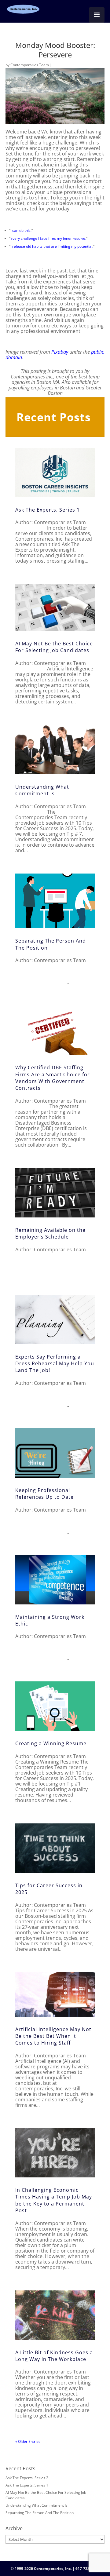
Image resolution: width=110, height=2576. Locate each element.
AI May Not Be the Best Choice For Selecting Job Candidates (54, 647)
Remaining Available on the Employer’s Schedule (50, 1233)
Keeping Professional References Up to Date (44, 1494)
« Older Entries (28, 2441)
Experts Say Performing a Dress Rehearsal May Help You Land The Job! (55, 1364)
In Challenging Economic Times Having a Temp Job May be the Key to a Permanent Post (54, 2200)
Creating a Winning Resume (51, 1743)
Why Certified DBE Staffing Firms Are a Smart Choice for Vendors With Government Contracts (53, 1078)
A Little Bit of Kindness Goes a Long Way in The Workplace (54, 2356)
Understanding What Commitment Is (42, 790)
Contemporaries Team (30, 65)
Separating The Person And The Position (40, 2513)
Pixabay (60, 352)
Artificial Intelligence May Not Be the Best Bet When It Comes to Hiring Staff (53, 2036)
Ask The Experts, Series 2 (27, 2478)
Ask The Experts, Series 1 (48, 510)
